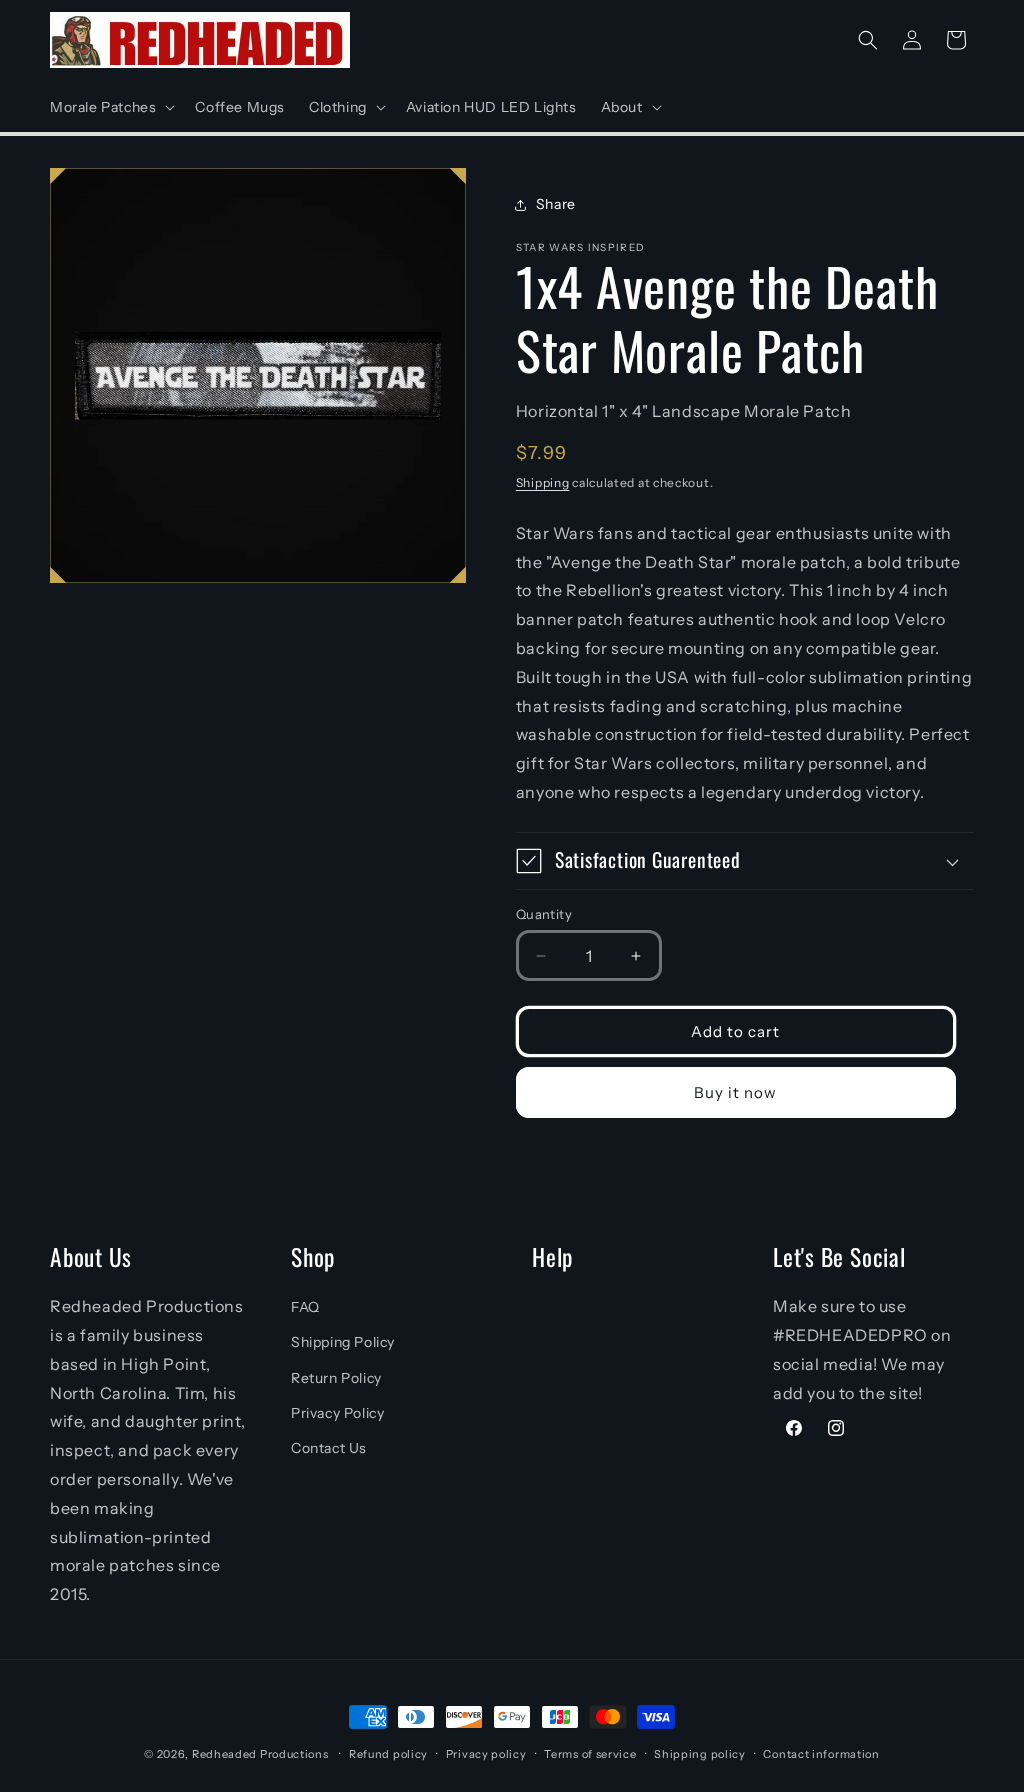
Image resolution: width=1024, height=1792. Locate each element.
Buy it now (735, 1092)
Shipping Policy (343, 1342)
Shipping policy (700, 1754)
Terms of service (590, 1754)
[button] (110, 107)
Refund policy (388, 1754)
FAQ (305, 1307)
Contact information (821, 1754)
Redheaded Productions (260, 1754)
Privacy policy (486, 1754)
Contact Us (329, 1448)
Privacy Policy (337, 1413)
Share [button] (556, 204)
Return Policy (336, 1378)
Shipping (543, 482)
